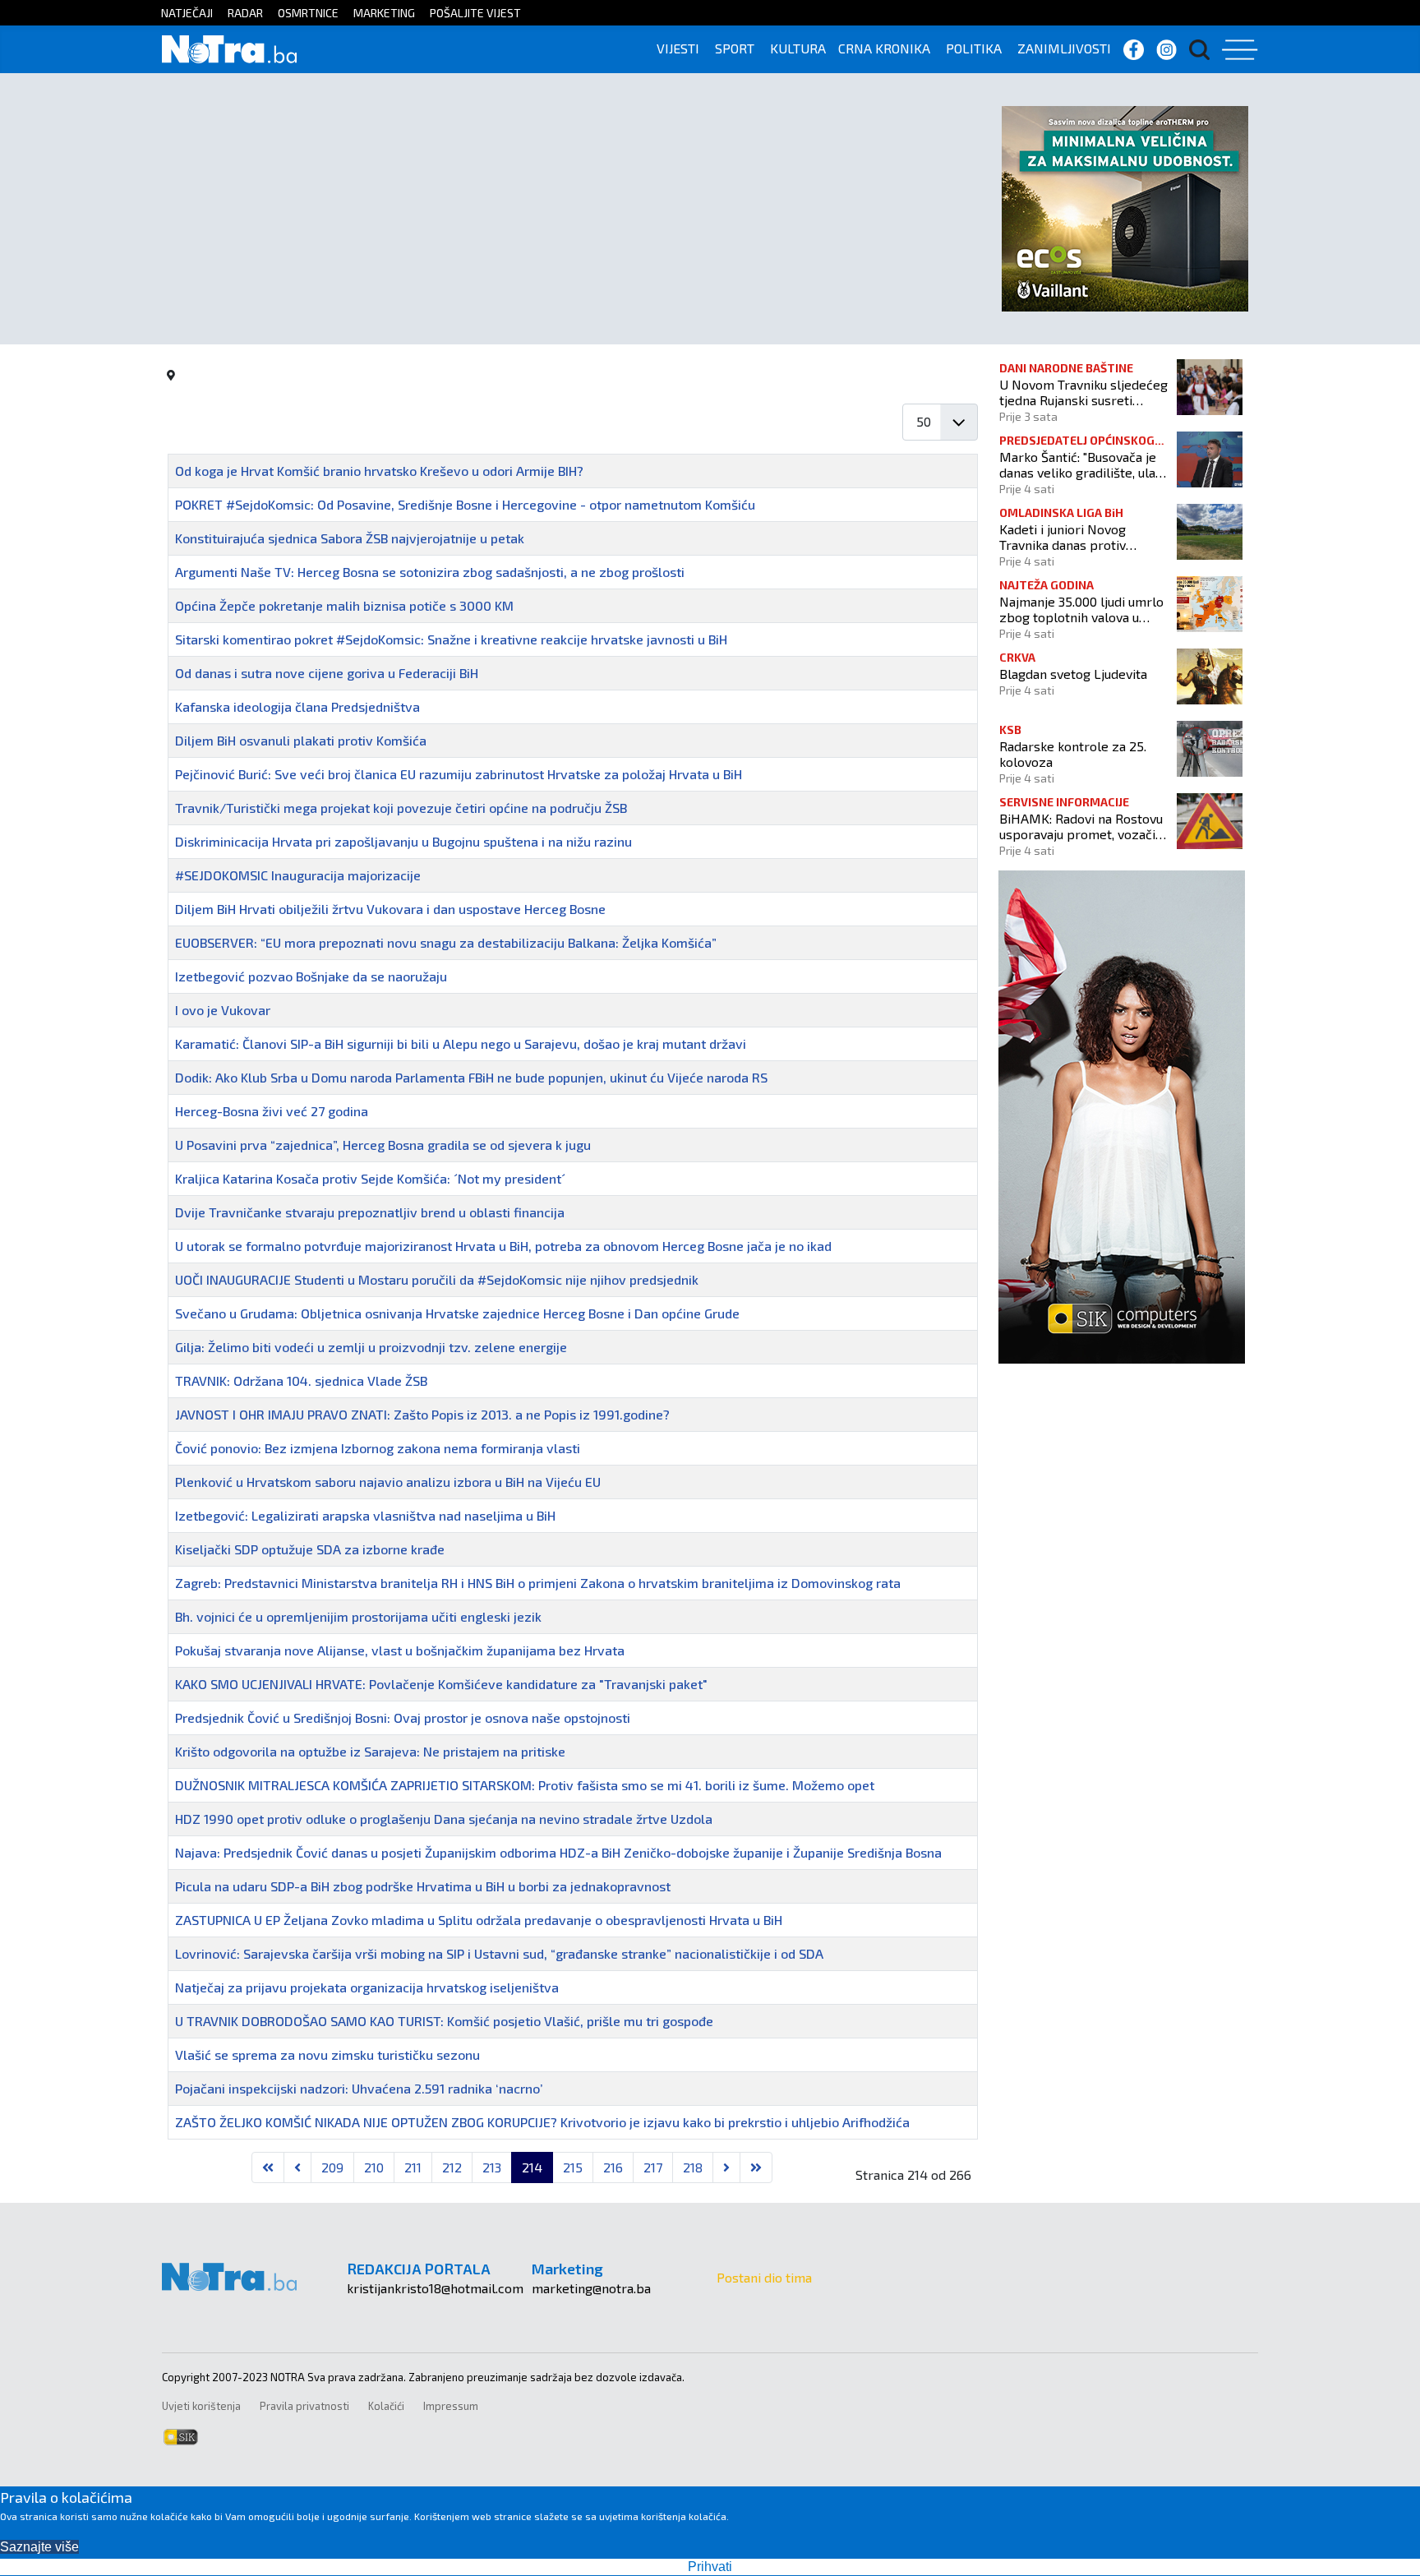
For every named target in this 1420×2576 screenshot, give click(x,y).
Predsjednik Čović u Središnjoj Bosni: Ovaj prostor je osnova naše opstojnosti (403, 1717)
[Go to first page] (268, 2167)
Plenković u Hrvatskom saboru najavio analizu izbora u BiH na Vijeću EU (388, 1482)
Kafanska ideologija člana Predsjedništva (297, 706)
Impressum (451, 2406)
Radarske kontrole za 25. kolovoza (1073, 754)
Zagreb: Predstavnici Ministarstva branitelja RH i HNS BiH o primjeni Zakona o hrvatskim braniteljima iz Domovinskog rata (538, 1583)
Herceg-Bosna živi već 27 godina (272, 1111)
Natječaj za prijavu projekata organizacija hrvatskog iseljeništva (367, 1987)
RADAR (245, 13)
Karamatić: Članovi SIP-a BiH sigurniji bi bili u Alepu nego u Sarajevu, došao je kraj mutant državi (461, 1043)
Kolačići (386, 2406)
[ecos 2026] (1125, 207)
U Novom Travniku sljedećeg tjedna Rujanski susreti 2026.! (1083, 392)
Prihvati (710, 2567)
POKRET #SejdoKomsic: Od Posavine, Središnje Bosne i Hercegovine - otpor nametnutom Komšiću (465, 504)
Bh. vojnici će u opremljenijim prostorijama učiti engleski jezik (358, 1616)
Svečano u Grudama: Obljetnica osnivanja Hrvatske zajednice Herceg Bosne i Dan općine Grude (457, 1313)
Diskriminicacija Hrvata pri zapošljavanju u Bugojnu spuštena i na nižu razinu (403, 841)
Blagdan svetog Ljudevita (1073, 674)
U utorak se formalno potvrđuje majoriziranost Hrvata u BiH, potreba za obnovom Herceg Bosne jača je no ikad (503, 1246)
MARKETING (384, 13)
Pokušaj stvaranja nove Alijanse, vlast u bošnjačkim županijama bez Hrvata (400, 1650)
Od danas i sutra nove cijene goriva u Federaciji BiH (327, 673)
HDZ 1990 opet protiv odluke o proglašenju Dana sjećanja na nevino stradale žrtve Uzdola (444, 1819)
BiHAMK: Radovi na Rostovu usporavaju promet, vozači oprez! (1081, 826)
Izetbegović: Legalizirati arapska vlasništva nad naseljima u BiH (365, 1515)
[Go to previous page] (297, 2167)
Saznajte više (39, 2547)
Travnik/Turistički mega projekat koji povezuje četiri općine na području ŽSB (401, 808)
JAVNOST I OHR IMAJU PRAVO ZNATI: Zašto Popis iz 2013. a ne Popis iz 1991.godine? (422, 1414)
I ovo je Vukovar (223, 1010)
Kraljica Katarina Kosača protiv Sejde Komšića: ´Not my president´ (370, 1178)
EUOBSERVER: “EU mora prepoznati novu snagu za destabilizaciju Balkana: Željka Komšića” (446, 942)
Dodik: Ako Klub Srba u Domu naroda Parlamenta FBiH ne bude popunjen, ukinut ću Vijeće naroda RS (471, 1077)
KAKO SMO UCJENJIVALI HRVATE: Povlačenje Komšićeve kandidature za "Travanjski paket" (441, 1684)
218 (693, 2167)
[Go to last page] (756, 2167)
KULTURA (798, 48)
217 (653, 2167)
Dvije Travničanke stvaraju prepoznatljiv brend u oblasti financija (370, 1212)
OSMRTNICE (308, 13)
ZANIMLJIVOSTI (1064, 48)
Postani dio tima (764, 2277)
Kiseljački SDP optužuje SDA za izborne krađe (310, 1549)
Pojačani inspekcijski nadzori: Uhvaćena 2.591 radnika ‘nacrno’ (359, 2088)
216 (613, 2167)
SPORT (735, 48)
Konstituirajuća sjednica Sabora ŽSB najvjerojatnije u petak (350, 538)
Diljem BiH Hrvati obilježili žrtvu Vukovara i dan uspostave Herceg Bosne (390, 909)
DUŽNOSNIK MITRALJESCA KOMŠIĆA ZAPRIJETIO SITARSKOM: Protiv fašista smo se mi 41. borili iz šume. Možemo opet (525, 1785)
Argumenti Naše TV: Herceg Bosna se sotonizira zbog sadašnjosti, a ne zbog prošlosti (430, 572)
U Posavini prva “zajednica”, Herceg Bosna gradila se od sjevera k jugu (383, 1145)
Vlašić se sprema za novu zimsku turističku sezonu (327, 2054)
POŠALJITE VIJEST (475, 13)
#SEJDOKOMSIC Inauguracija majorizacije (298, 875)
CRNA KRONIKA (884, 48)
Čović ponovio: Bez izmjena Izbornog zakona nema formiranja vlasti (378, 1448)
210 (374, 2167)
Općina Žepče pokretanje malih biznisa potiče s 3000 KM (344, 605)
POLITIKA (974, 48)
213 (492, 2167)
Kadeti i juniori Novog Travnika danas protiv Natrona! (1063, 537)
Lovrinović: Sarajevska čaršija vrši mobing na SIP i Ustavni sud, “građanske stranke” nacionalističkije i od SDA (499, 1953)
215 (573, 2167)
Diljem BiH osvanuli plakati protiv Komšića (301, 740)
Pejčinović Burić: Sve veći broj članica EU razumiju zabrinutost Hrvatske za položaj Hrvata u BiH (459, 774)
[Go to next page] (726, 2167)
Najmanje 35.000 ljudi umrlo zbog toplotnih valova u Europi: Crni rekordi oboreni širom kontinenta (1082, 609)
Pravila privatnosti (304, 2406)
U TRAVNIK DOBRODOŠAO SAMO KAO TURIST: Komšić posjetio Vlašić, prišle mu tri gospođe (444, 2021)
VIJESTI (678, 48)
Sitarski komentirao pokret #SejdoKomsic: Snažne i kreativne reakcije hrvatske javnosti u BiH (451, 639)
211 (413, 2167)
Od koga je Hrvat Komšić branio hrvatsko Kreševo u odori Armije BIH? (379, 471)
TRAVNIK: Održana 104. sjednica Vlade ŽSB (301, 1380)
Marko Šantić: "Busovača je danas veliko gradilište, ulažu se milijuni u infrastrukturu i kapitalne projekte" (1084, 464)
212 (452, 2167)
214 (532, 2167)
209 (332, 2167)
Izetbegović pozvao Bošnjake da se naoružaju (311, 976)
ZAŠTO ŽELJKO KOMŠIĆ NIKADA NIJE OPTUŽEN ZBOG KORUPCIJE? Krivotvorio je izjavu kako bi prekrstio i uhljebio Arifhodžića (542, 2122)
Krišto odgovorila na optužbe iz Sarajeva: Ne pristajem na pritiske (370, 1751)
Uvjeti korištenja (201, 2406)
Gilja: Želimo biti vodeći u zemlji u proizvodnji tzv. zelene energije (371, 1347)
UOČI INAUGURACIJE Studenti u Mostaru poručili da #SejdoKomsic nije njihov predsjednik (437, 1279)
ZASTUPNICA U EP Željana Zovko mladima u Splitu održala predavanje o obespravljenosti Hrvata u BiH (479, 1920)
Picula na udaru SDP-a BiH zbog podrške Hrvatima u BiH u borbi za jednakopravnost (423, 1886)
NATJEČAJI (187, 13)
